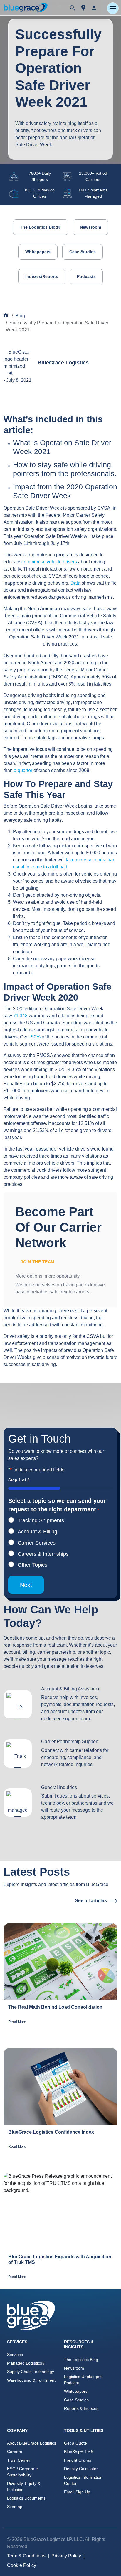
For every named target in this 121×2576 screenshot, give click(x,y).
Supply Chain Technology (31, 2372)
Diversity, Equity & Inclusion (24, 2486)
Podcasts (86, 276)
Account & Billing (37, 1532)
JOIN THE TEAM (38, 1262)
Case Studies (83, 252)
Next (26, 1585)
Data (75, 583)
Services (15, 2355)
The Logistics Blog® (41, 227)
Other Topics (32, 1565)
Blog (20, 316)
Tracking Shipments (41, 1520)
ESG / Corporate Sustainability (22, 2472)
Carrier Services (37, 1543)
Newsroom (90, 227)
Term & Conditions (26, 2556)
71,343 (20, 1016)
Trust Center (19, 2460)
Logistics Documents (26, 2498)
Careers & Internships (43, 1554)
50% (36, 1037)
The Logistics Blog (81, 2360)
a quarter (23, 770)
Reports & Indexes (81, 2408)
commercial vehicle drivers (49, 562)
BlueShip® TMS (79, 2452)
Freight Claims (78, 2460)
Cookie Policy (22, 2565)
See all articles (91, 1901)
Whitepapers (38, 252)
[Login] (94, 8)
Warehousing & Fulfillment (31, 2380)
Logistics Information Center (83, 2480)
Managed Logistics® (26, 2363)
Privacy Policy (66, 2556)
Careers (15, 2452)
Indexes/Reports (42, 276)
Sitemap (15, 2507)
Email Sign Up (77, 2492)
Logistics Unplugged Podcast (83, 2380)
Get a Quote (75, 2443)
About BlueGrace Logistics (32, 2443)
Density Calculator (81, 2469)
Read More (17, 2022)
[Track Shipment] (83, 8)
